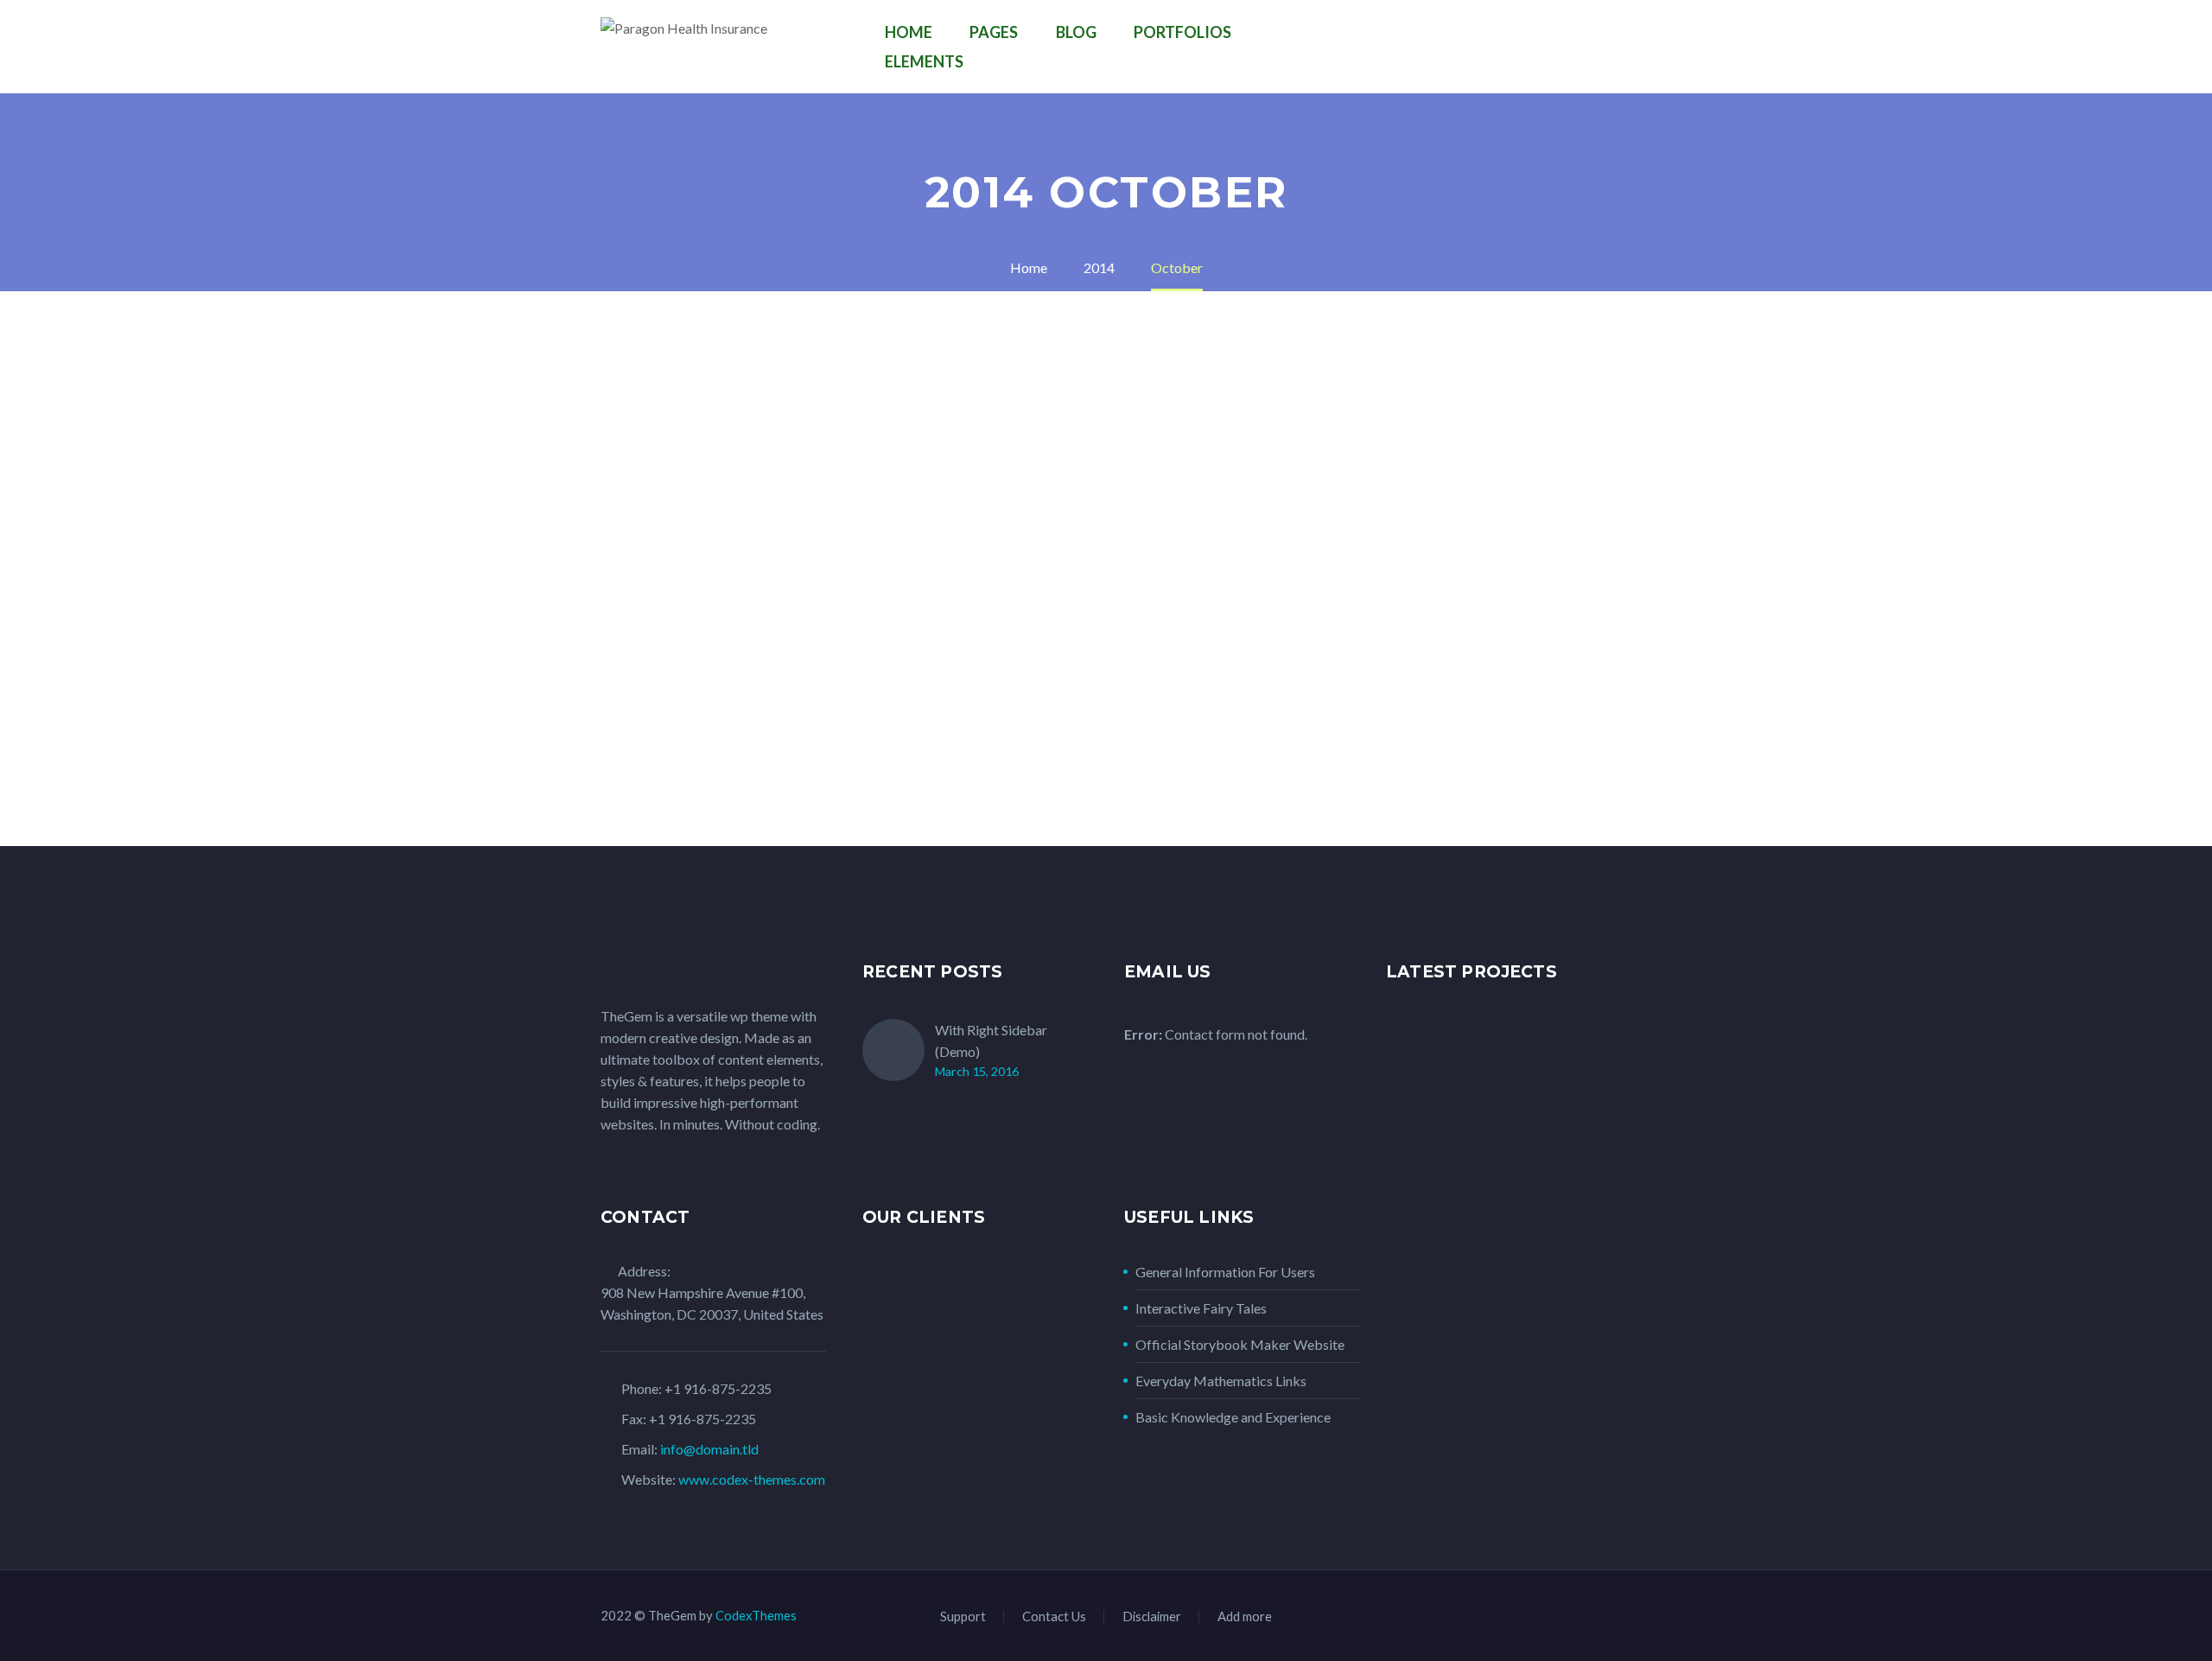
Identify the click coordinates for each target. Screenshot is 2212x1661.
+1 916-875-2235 (718, 1388)
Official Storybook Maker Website (1240, 1344)
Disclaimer (1152, 1616)
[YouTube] (1606, 1618)
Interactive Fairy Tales (1201, 1308)
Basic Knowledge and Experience (1233, 1417)
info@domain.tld (709, 1449)
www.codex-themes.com (752, 1479)
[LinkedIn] (1516, 1618)
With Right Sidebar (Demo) (991, 1041)
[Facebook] (1494, 1618)
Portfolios (1182, 32)
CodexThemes (756, 1615)
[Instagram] (1561, 1618)
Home (909, 32)
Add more (1245, 1616)
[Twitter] (1539, 1618)
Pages (994, 32)
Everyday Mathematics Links (1221, 1381)
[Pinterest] (1584, 1618)
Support (963, 1616)
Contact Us (1054, 1616)
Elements (924, 61)
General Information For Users (1225, 1272)
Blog (1076, 32)
